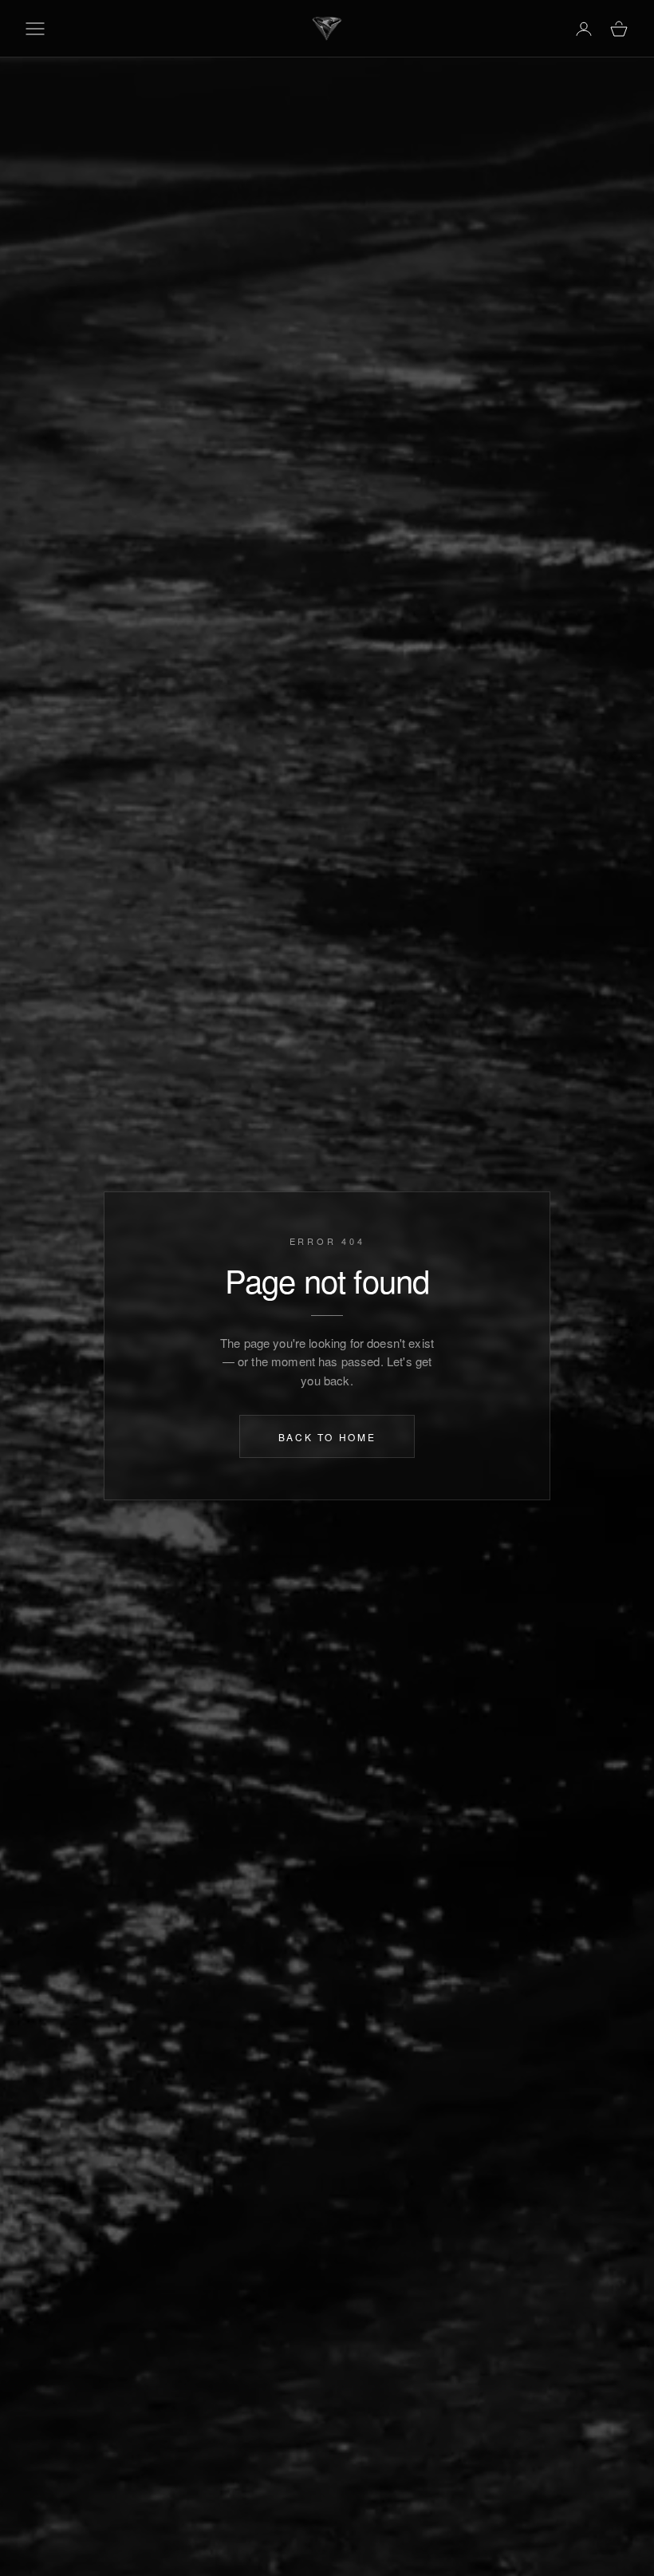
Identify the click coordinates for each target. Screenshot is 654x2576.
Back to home (327, 1436)
